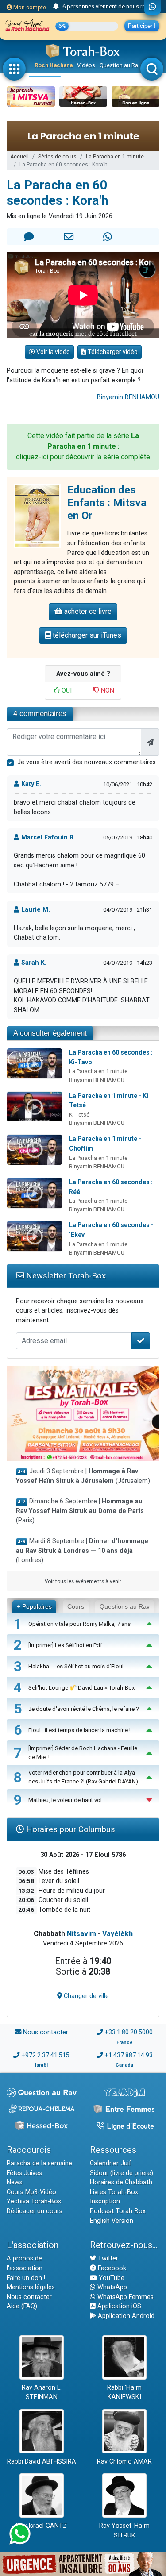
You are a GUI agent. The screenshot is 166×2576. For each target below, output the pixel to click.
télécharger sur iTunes (86, 635)
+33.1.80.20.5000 (129, 2032)
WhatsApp (111, 2287)
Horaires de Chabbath (121, 2182)
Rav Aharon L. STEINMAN (42, 2393)
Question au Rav (120, 65)
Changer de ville (85, 1996)
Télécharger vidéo (112, 352)
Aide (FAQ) (22, 2306)
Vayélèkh (118, 1934)
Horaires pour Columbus (69, 1829)
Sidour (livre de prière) (122, 2173)
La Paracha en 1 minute (115, 157)
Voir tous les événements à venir (83, 1581)
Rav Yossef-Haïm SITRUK (124, 2531)
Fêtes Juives (24, 2173)
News (15, 2182)
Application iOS (118, 2306)
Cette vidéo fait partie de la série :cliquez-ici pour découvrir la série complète (83, 446)
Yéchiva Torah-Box (34, 2201)
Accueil (19, 157)
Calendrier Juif (111, 2163)
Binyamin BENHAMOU (128, 397)
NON (107, 691)
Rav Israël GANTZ (41, 2526)
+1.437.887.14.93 (129, 2055)
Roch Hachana (54, 65)
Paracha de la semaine (39, 2163)
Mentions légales (31, 2287)
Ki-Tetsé (79, 1115)
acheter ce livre (87, 611)
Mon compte (29, 7)
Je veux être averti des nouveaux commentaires (87, 762)
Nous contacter (46, 2032)
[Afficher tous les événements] (56, 7)
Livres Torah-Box (114, 2192)
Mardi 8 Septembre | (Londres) (82, 1551)
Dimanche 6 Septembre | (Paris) (80, 1511)
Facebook (111, 2268)
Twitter (107, 2258)
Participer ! (142, 26)
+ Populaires (34, 1606)
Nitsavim (81, 1934)
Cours (76, 1606)
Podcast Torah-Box (118, 2211)
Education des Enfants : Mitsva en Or (107, 503)
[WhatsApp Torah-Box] (152, 8)
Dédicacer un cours (35, 2211)
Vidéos (86, 65)
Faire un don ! (26, 2278)
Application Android (125, 2316)
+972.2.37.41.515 (45, 2055)
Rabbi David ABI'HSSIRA (42, 2462)
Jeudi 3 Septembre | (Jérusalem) (83, 1476)
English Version (112, 2221)
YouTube (111, 2278)
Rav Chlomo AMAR (124, 2462)
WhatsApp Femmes (125, 2297)
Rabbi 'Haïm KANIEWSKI (124, 2393)
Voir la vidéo (52, 352)
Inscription (105, 2201)
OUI (66, 691)
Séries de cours (57, 157)
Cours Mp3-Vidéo (31, 2192)
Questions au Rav (125, 1606)
